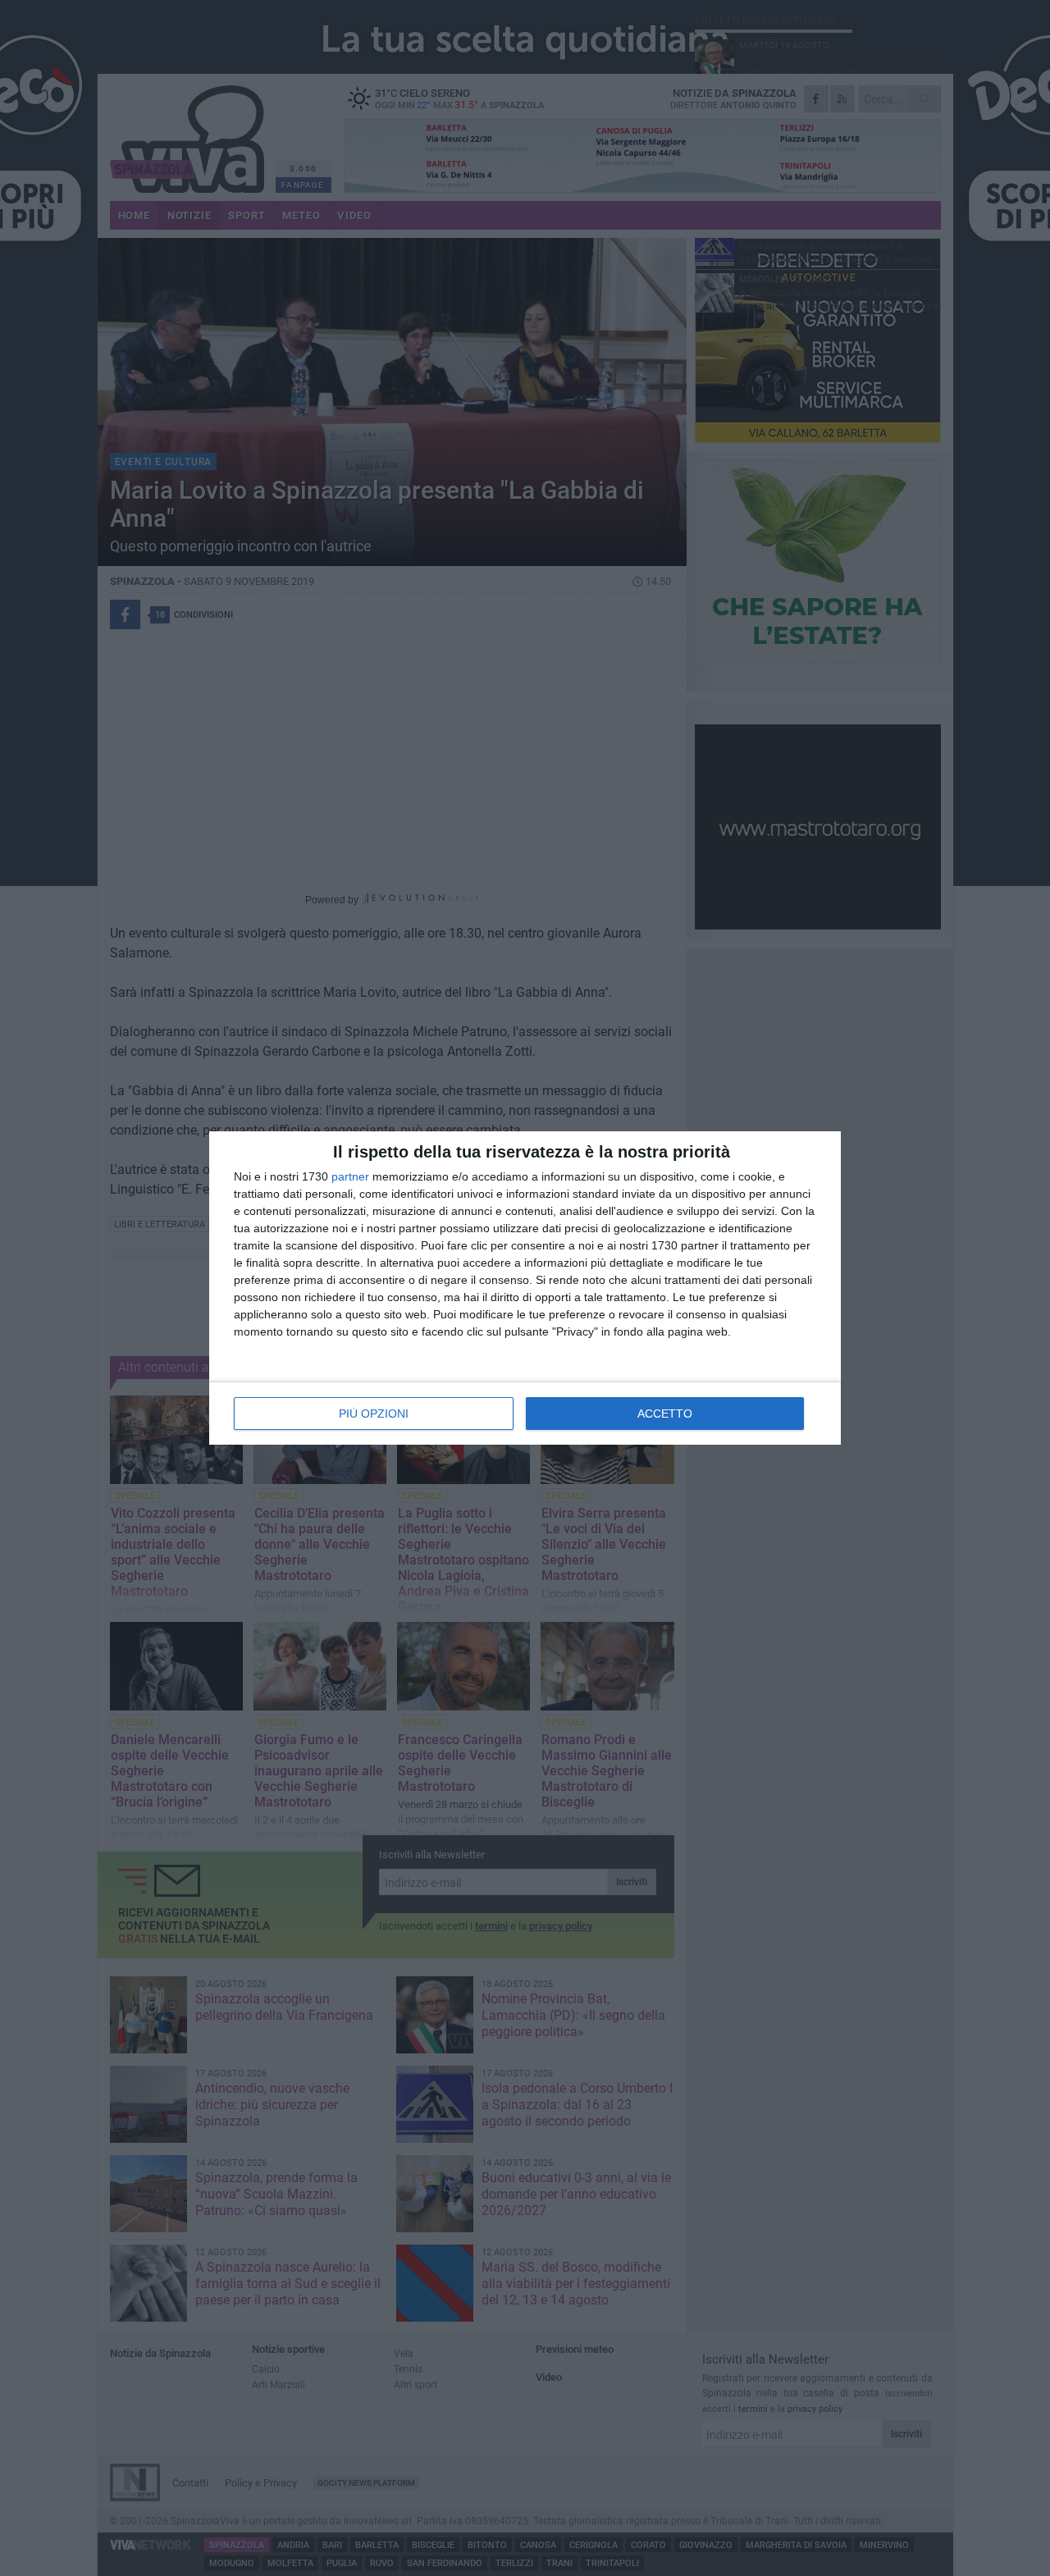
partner (350, 1176)
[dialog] (525, 1288)
